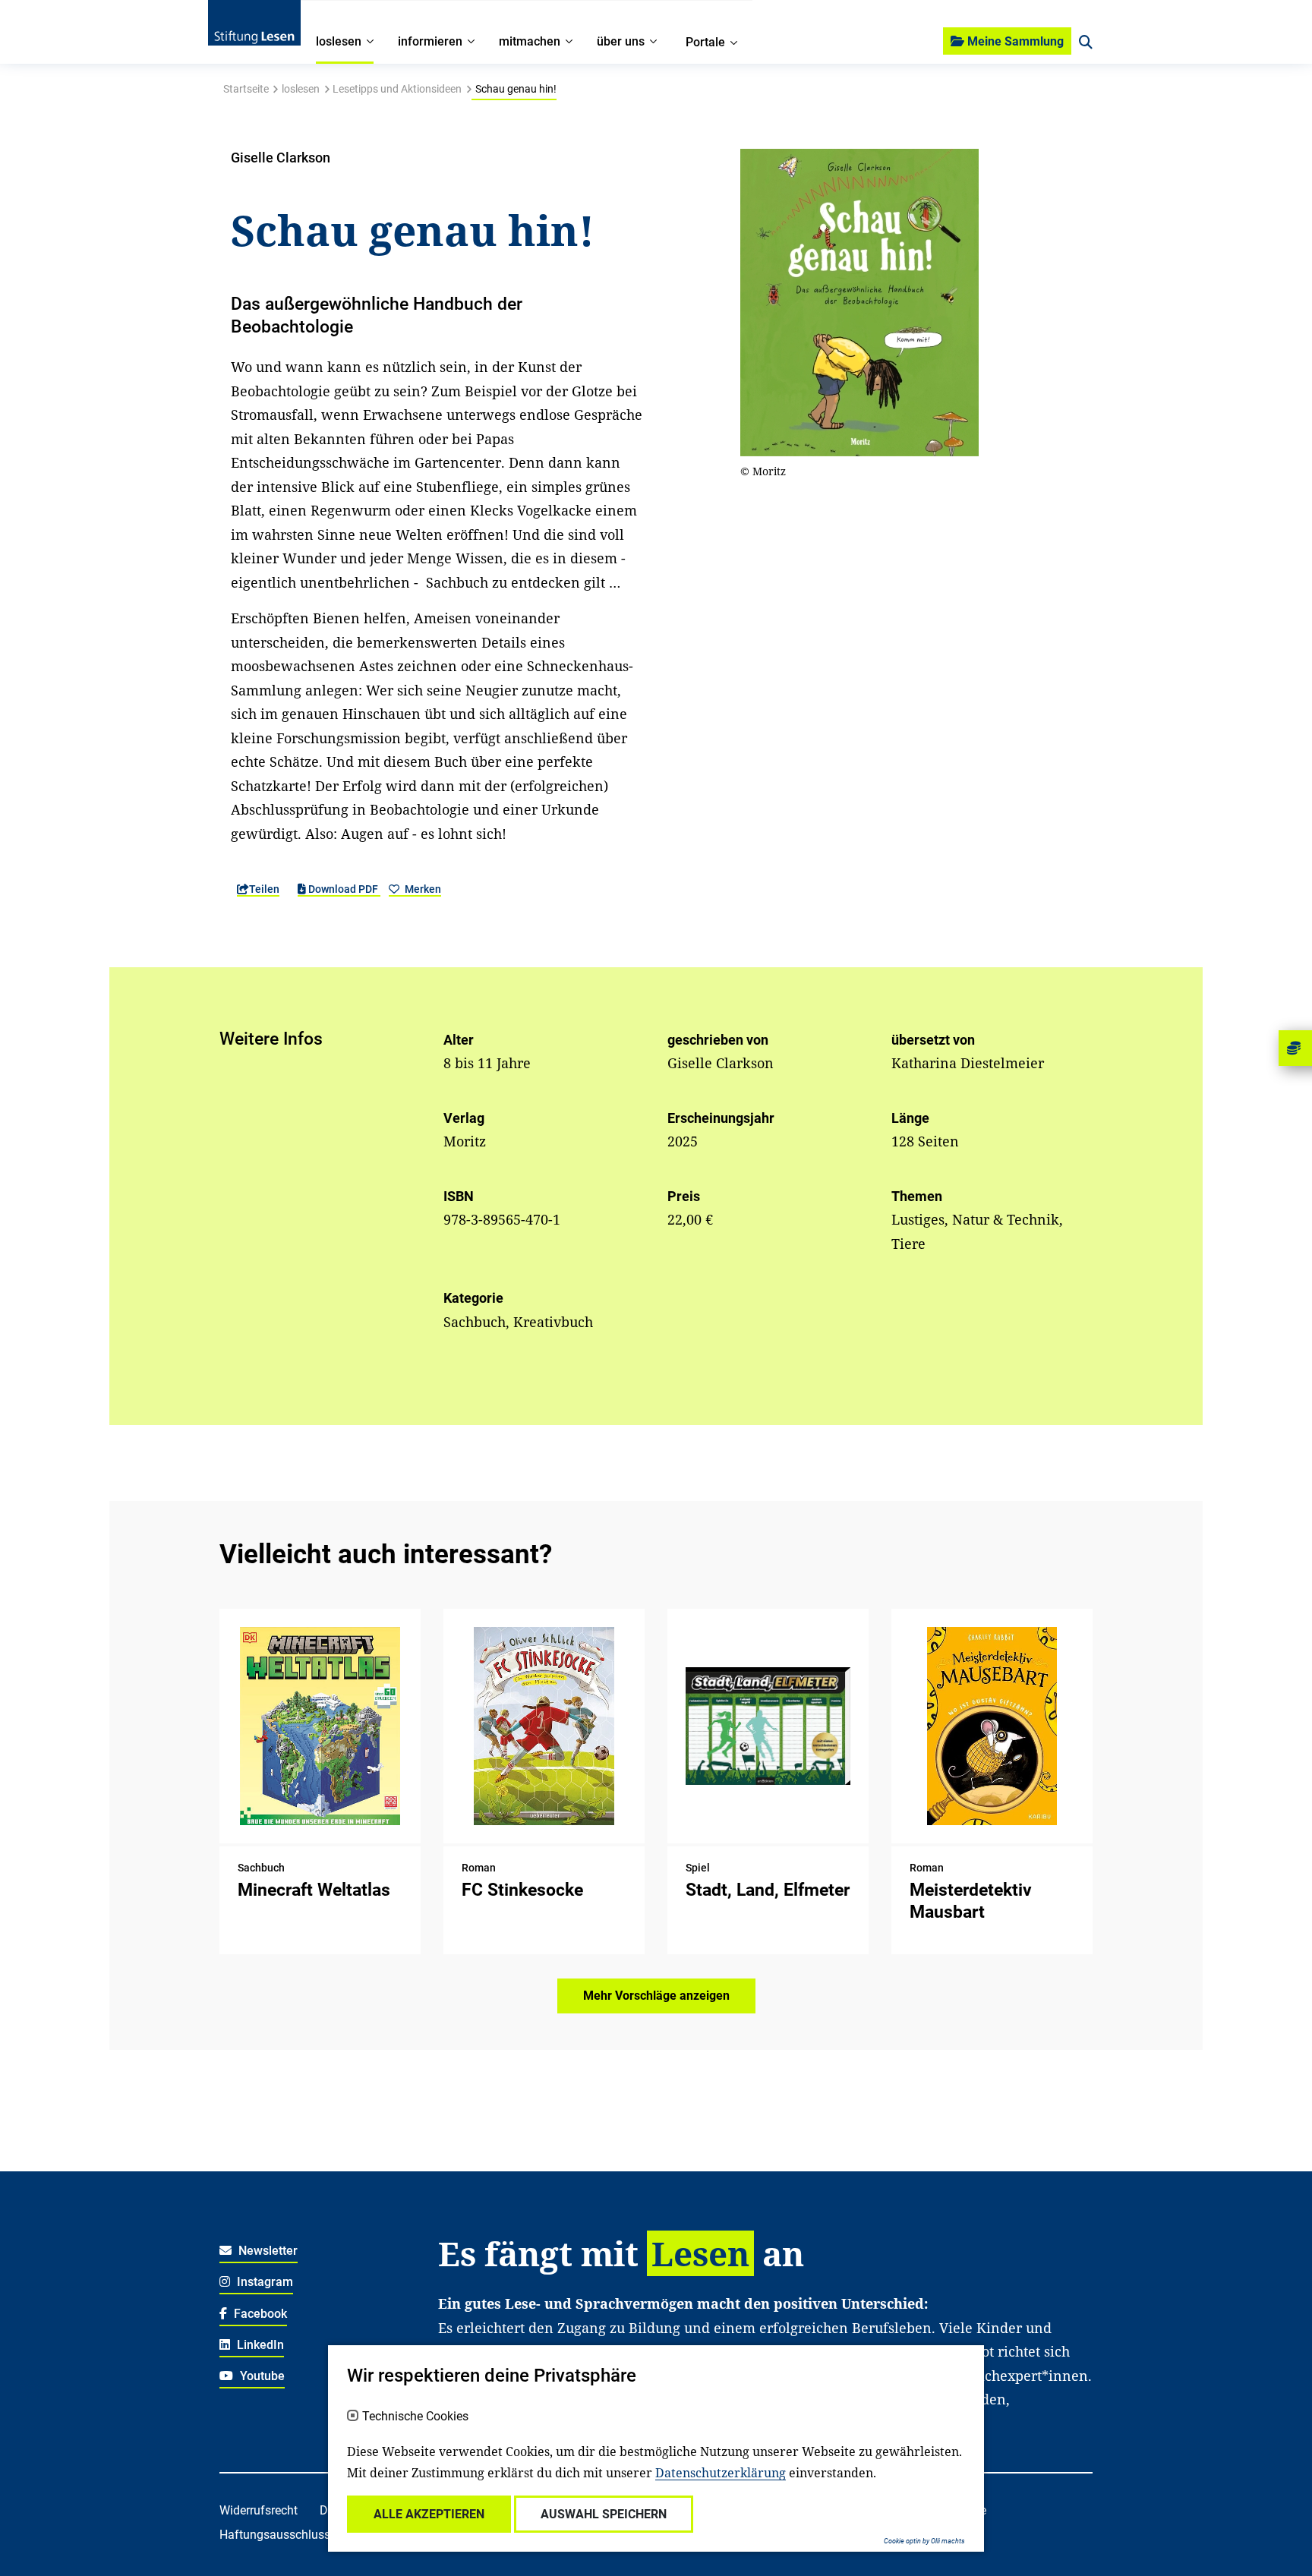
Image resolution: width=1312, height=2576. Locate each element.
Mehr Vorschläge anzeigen (656, 1996)
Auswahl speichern (604, 2514)
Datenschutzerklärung (721, 2473)
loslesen (301, 89)
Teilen (264, 889)
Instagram (263, 2282)
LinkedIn (259, 2345)
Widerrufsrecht (259, 2510)
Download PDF (343, 889)
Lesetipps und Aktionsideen (397, 89)
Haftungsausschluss (275, 2535)
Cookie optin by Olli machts (924, 2541)
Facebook (259, 2314)
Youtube (261, 2376)
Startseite (246, 89)
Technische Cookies (415, 2417)
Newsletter (266, 2251)
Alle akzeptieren (429, 2514)
